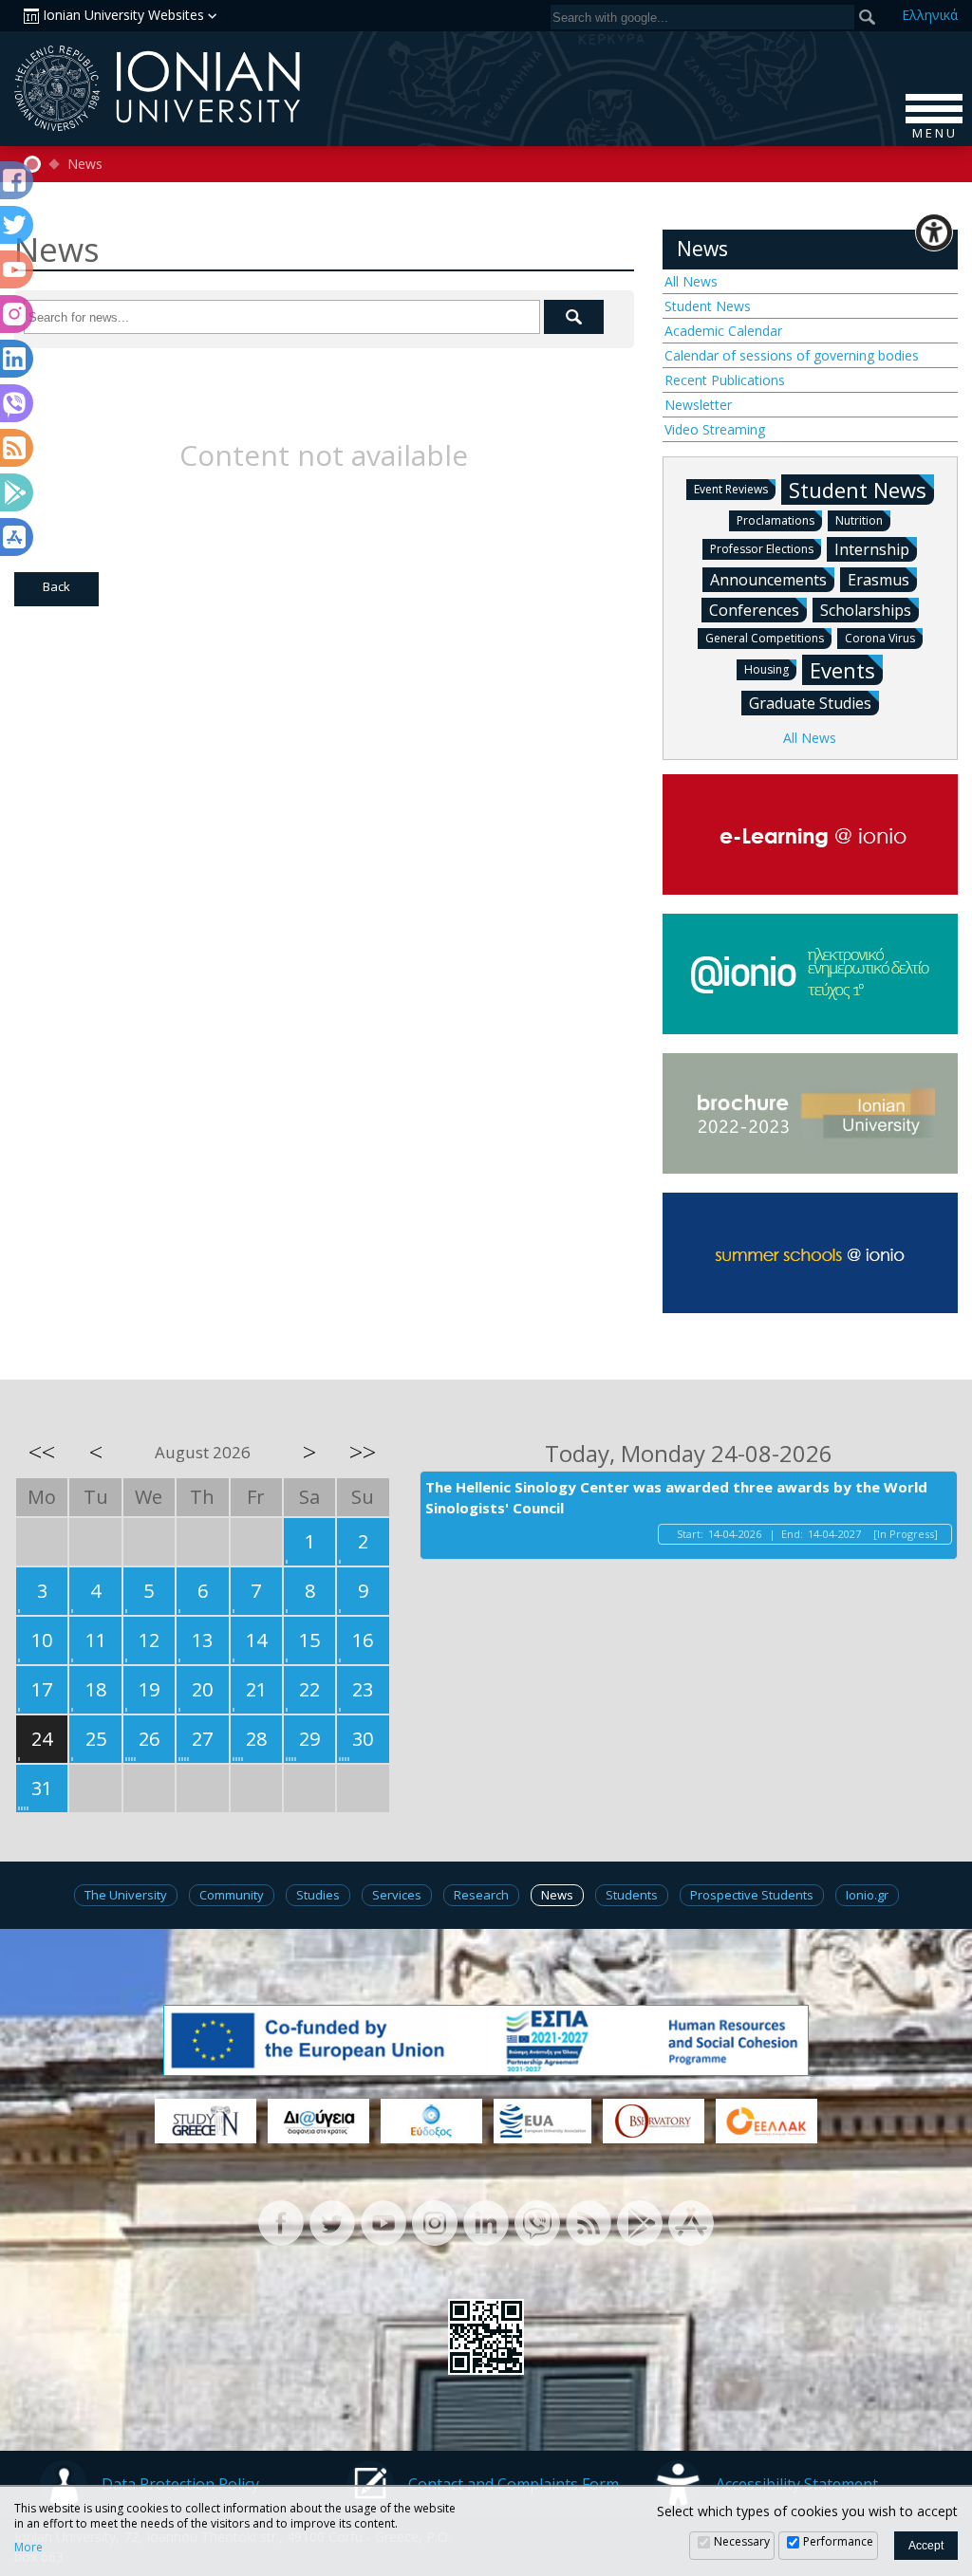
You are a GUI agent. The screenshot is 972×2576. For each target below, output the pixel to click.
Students (632, 1895)
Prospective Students (752, 1895)
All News (691, 281)
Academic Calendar (723, 331)
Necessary (742, 2541)
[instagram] (435, 2221)
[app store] (691, 2221)
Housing (766, 669)
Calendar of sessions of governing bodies (792, 355)
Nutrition (859, 520)
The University (126, 1895)
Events (842, 670)
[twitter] (332, 2221)
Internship (872, 549)
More (28, 2548)
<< (42, 1452)
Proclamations (776, 520)
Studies (318, 1895)
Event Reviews (731, 489)
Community (232, 1895)
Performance (838, 2541)
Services (397, 1895)
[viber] (537, 2221)
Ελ (930, 15)
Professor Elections (762, 549)
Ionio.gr (867, 1895)
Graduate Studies (810, 703)
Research (481, 1895)
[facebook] (281, 2221)
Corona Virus (880, 638)
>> (363, 1452)
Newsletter (698, 405)
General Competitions (765, 638)
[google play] (640, 2221)
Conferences (754, 610)
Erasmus (879, 580)
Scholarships (866, 610)
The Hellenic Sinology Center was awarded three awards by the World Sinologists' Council (676, 1498)
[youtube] (383, 2221)
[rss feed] (589, 2221)
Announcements (768, 580)
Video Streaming (715, 429)
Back (56, 586)
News (85, 164)
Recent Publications (725, 380)
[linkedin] (486, 2221)
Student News (708, 306)
